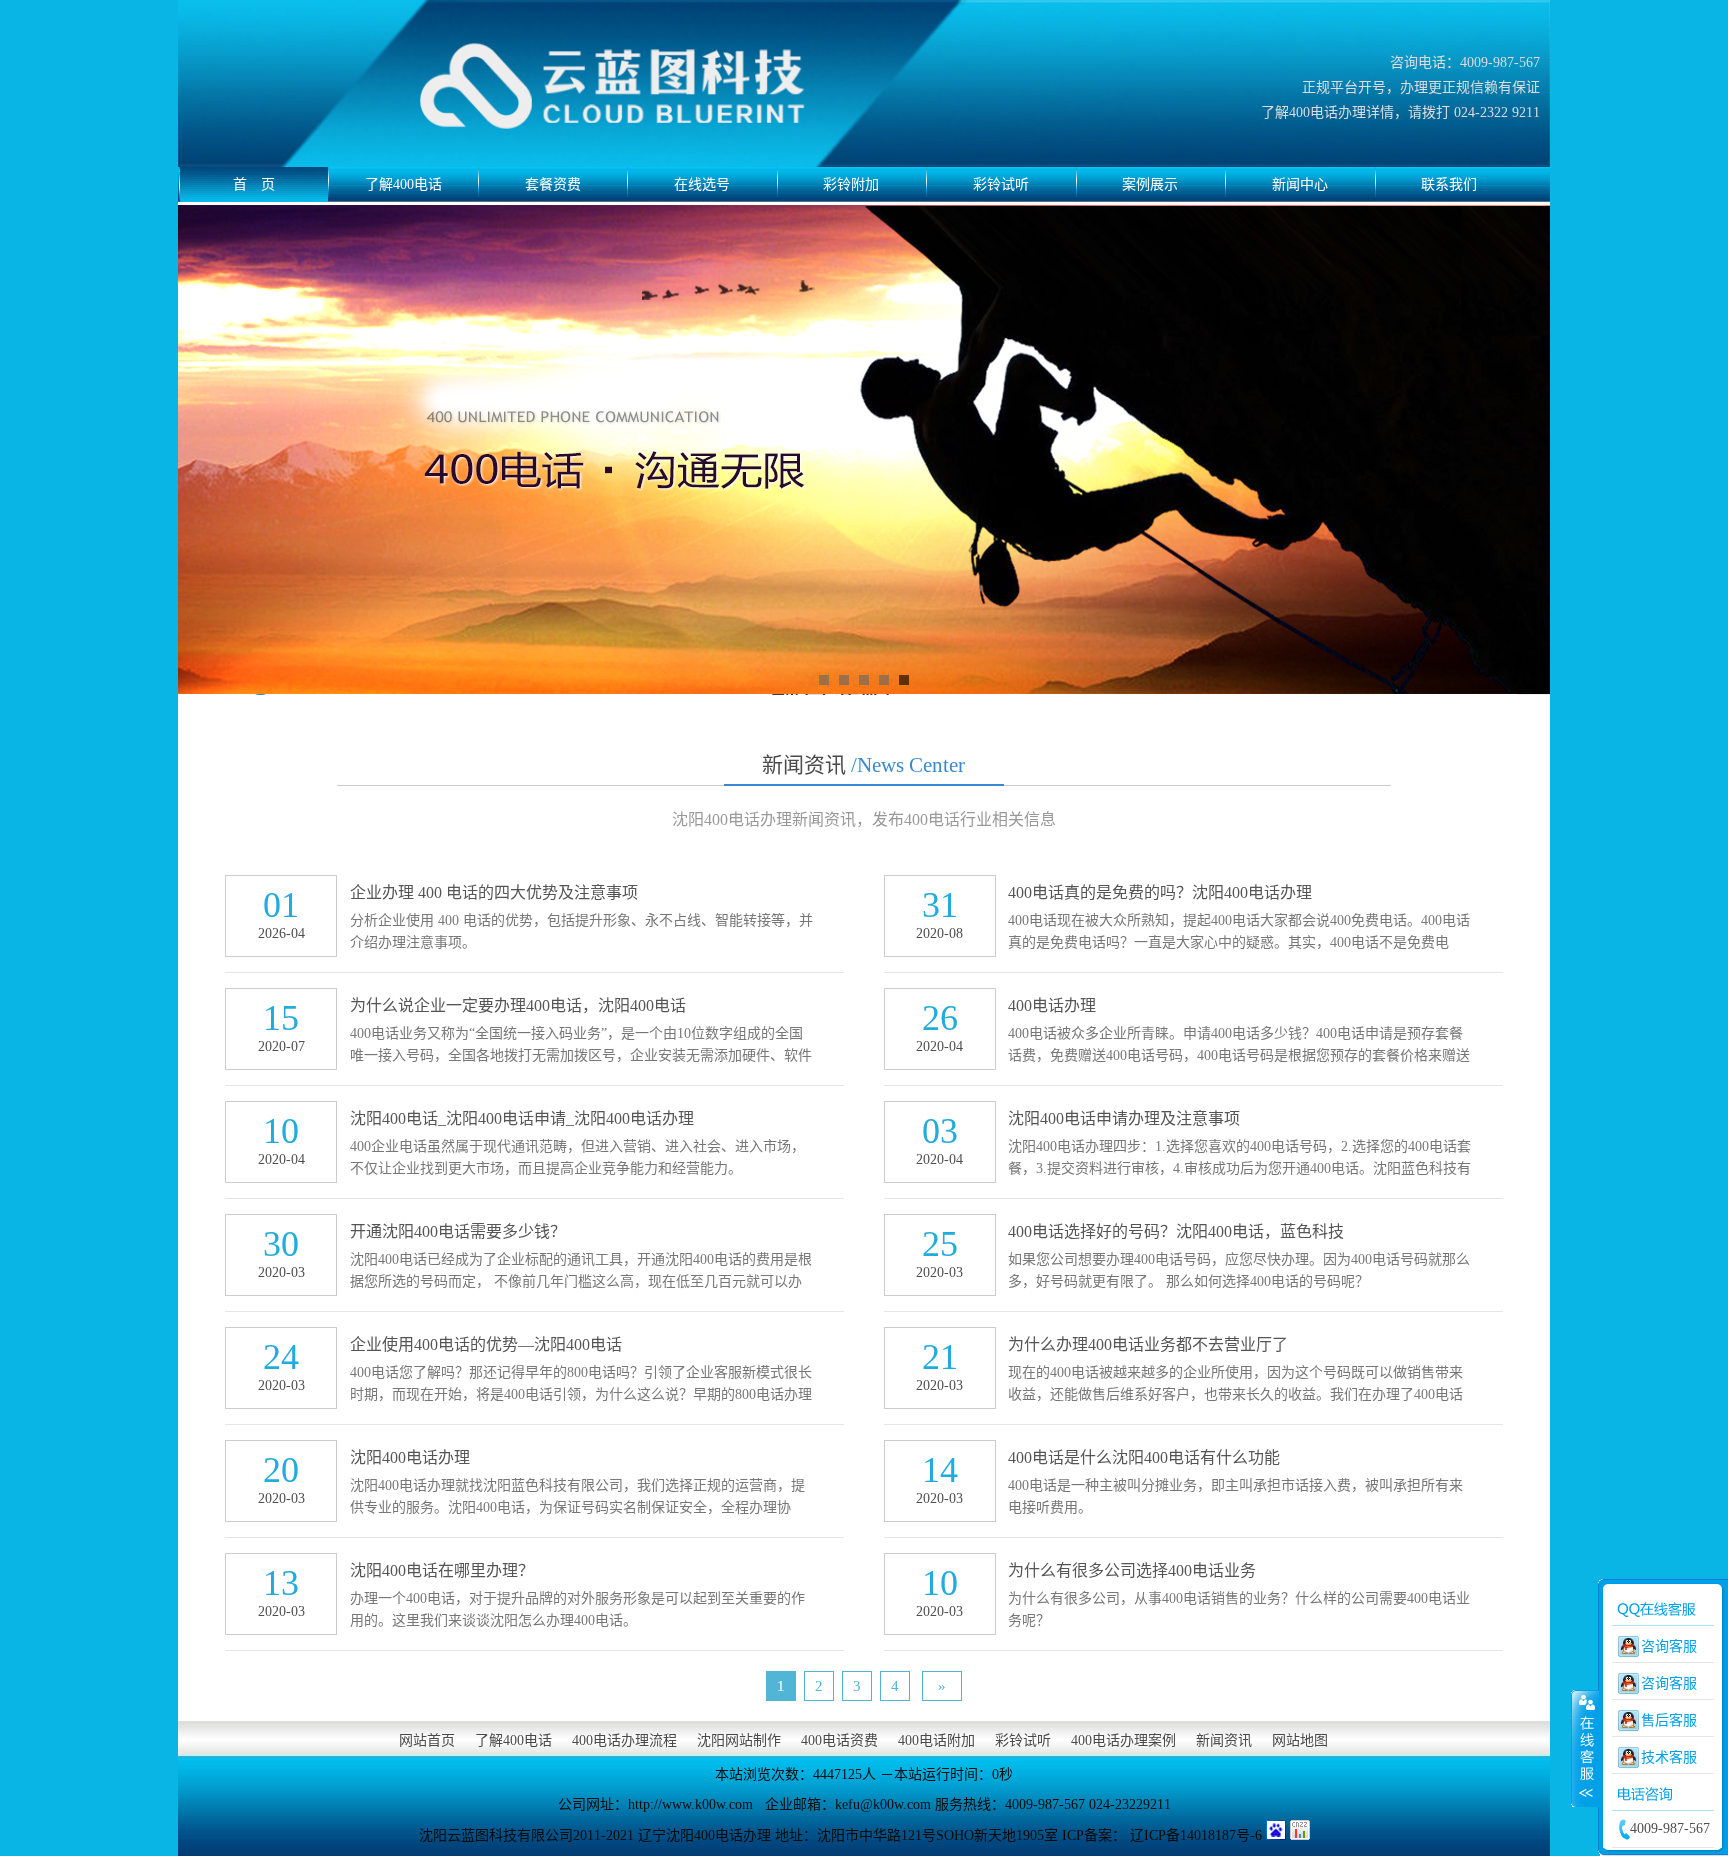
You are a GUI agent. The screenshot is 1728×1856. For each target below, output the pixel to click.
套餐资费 (553, 184)
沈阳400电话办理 (410, 1457)
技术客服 (1669, 1757)
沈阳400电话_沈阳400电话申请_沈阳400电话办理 (522, 1118)
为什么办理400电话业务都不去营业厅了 (1148, 1344)
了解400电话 (403, 184)
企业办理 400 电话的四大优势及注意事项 (494, 892)
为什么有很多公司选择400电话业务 (1132, 1570)
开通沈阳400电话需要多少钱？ (458, 1231)
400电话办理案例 (1123, 1740)
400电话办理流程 (624, 1740)
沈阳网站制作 (739, 1740)
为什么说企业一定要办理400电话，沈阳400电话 (518, 1005)
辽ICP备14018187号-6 (1196, 1835)
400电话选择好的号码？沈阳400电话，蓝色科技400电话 (1176, 1236)
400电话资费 (839, 1740)
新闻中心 (1300, 184)
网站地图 (1300, 1740)
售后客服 (1669, 1720)
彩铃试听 (1001, 184)
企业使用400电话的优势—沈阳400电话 (486, 1344)
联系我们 (1449, 184)
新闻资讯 (863, 765)
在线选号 (702, 184)
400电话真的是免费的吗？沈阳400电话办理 (1160, 892)
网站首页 (427, 1740)
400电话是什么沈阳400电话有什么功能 (1144, 1457)
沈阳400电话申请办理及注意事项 (1124, 1118)
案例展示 (1150, 184)
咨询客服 (1669, 1646)
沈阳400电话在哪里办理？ (442, 1570)
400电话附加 (936, 1740)
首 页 (254, 184)
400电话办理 (1052, 1005)
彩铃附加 (851, 184)
